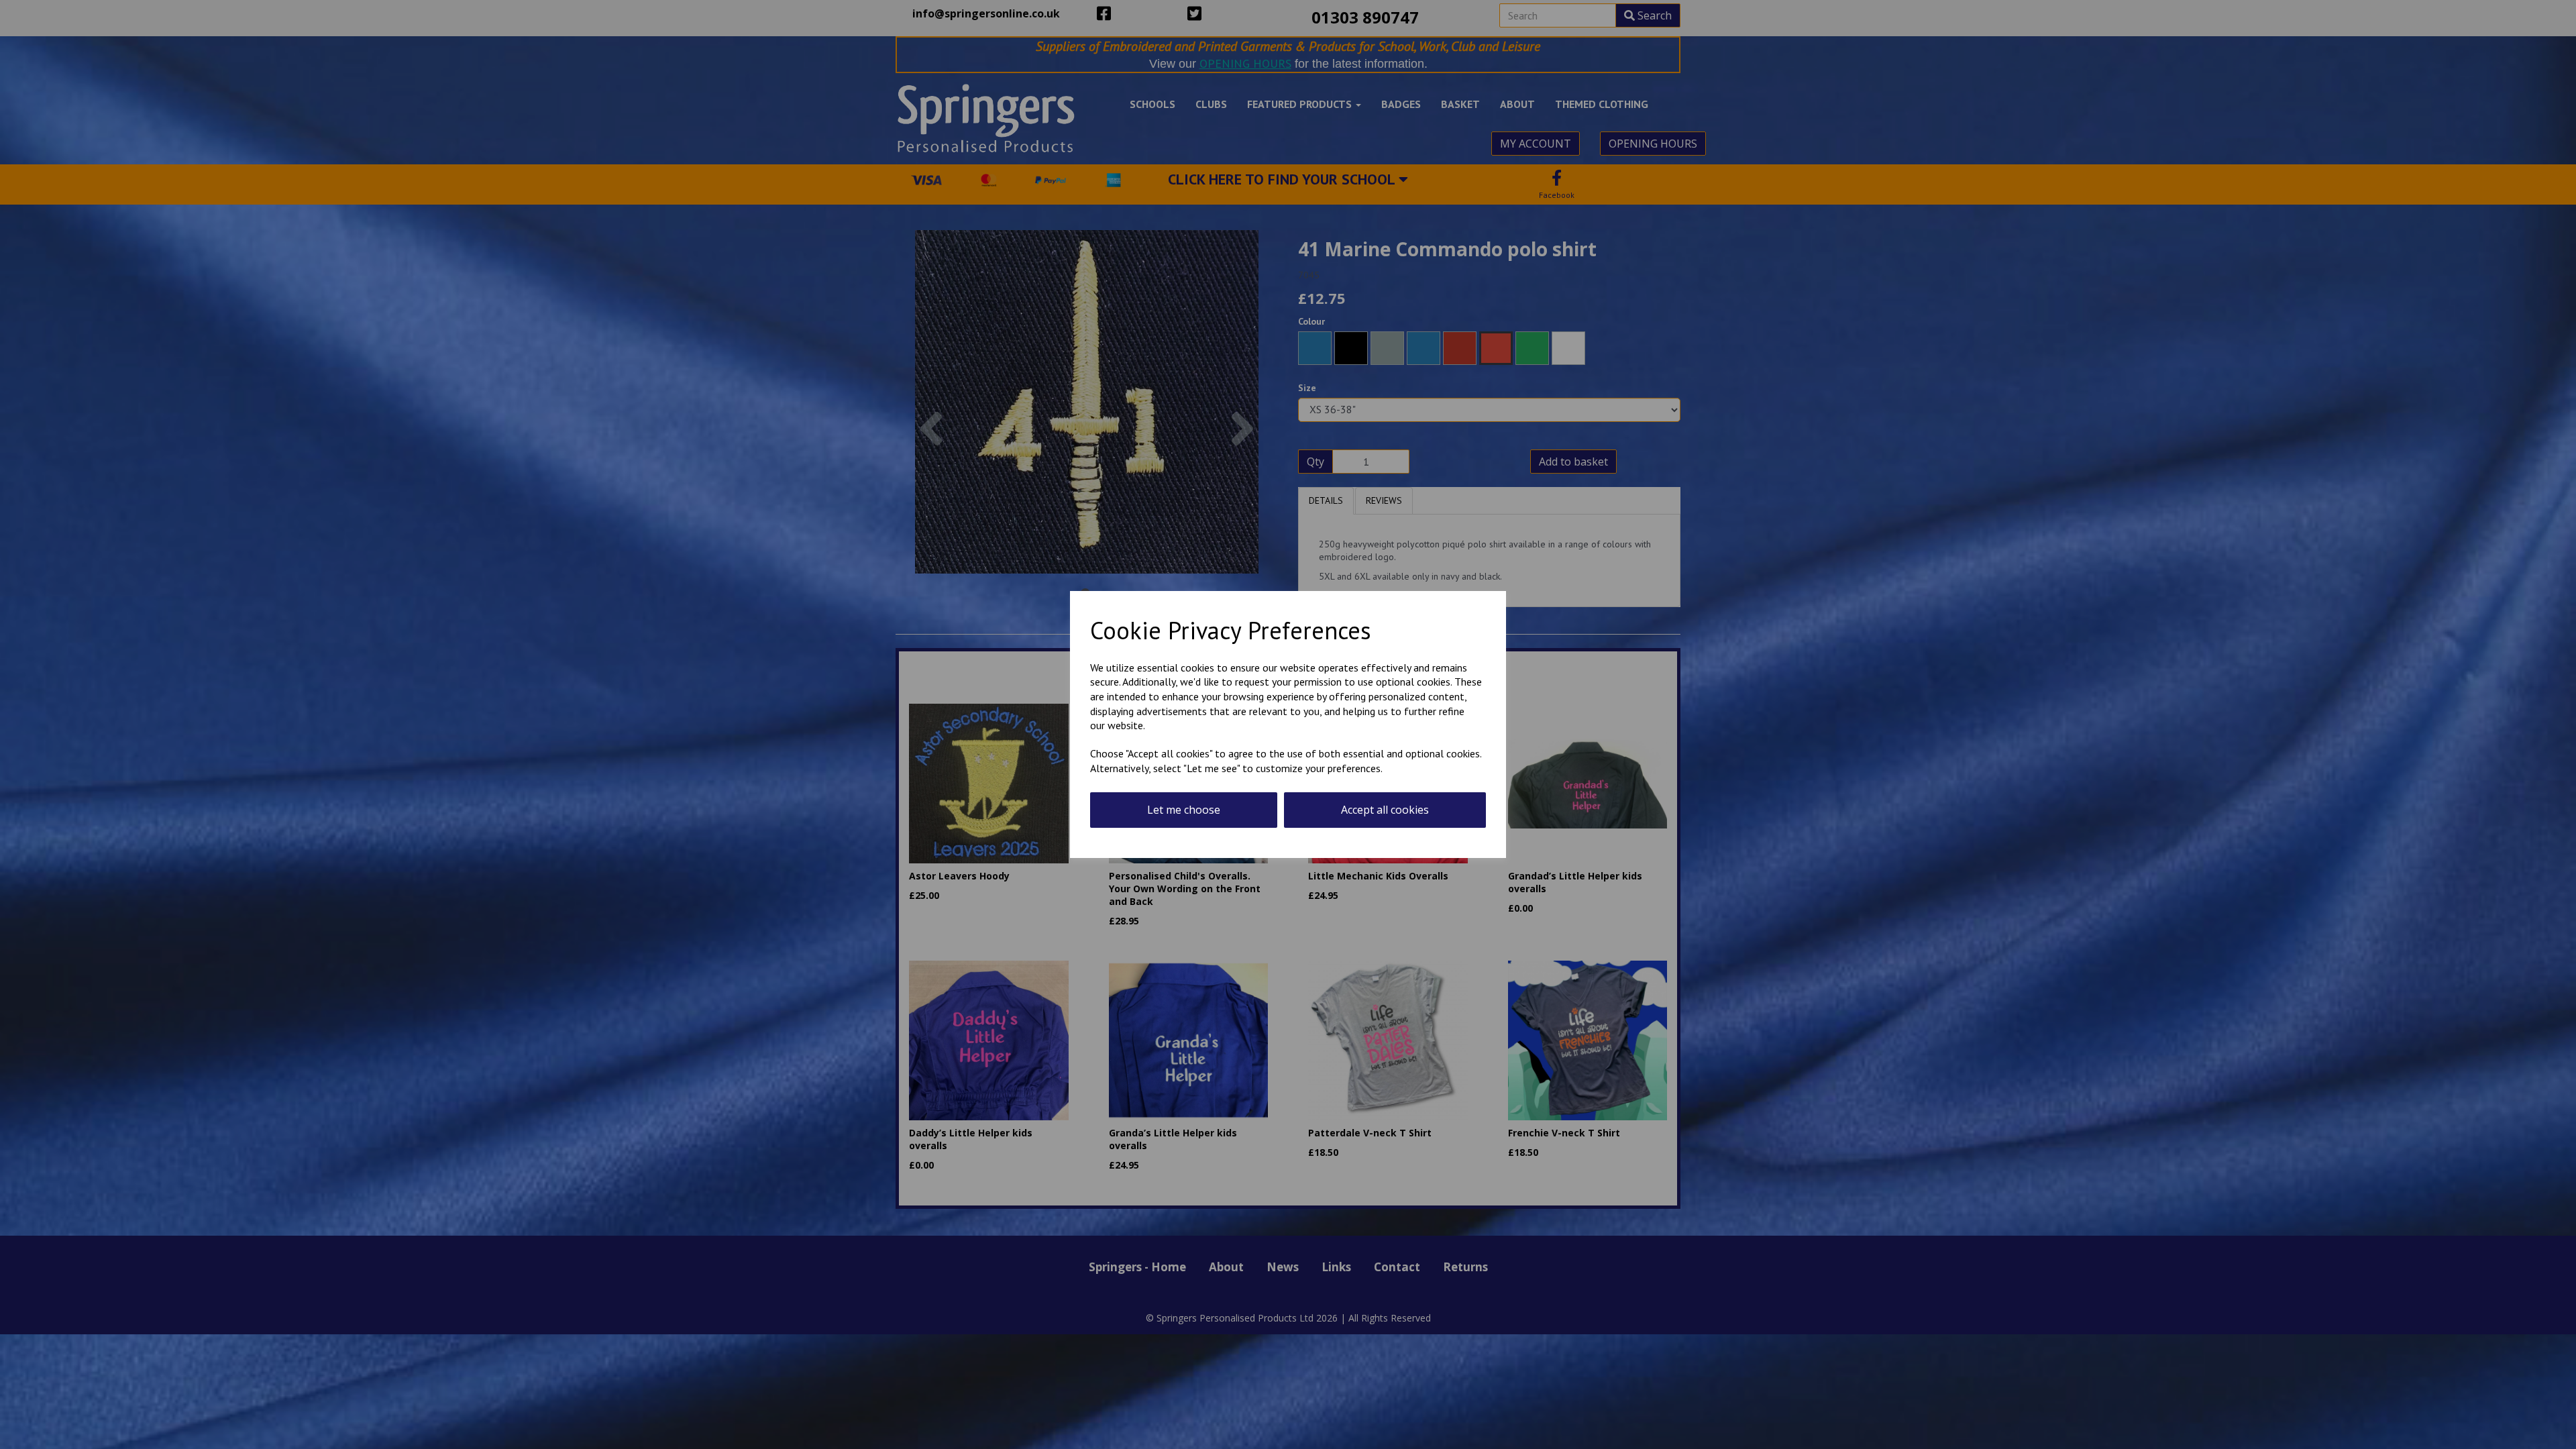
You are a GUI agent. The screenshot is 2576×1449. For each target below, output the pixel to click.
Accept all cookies (1385, 810)
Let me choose (1184, 810)
